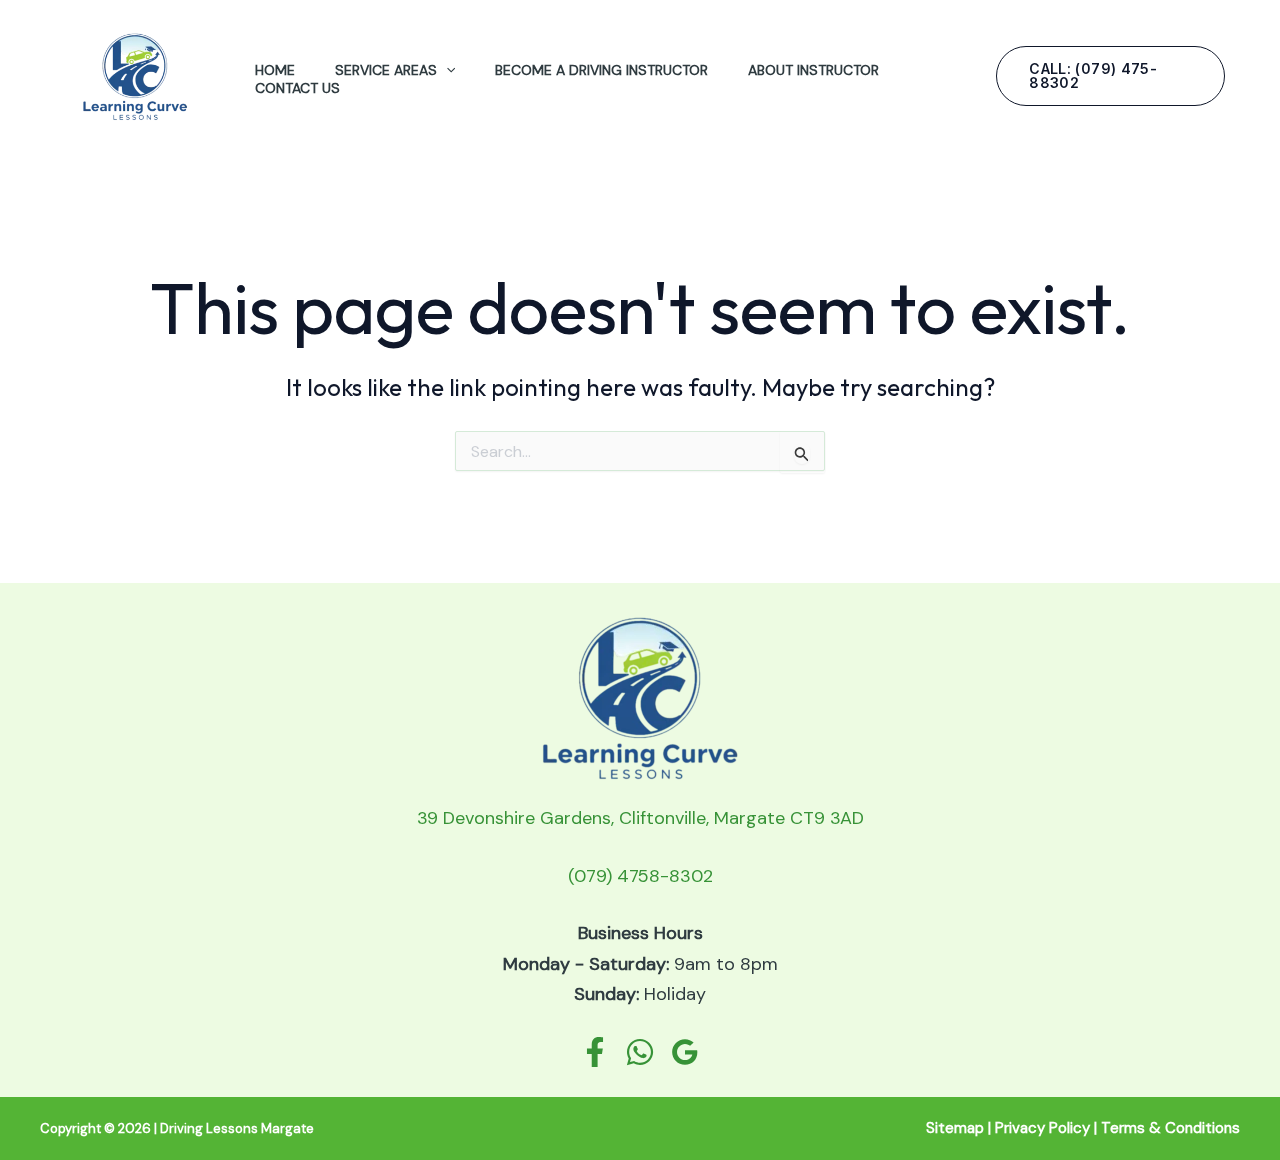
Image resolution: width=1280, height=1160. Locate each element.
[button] (446, 70)
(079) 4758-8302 (640, 876)
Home (275, 70)
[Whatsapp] (640, 1052)
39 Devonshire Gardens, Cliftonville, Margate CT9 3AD (640, 818)
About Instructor (813, 70)
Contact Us (297, 88)
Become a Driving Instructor (601, 70)
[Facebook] (595, 1052)
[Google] (685, 1052)
